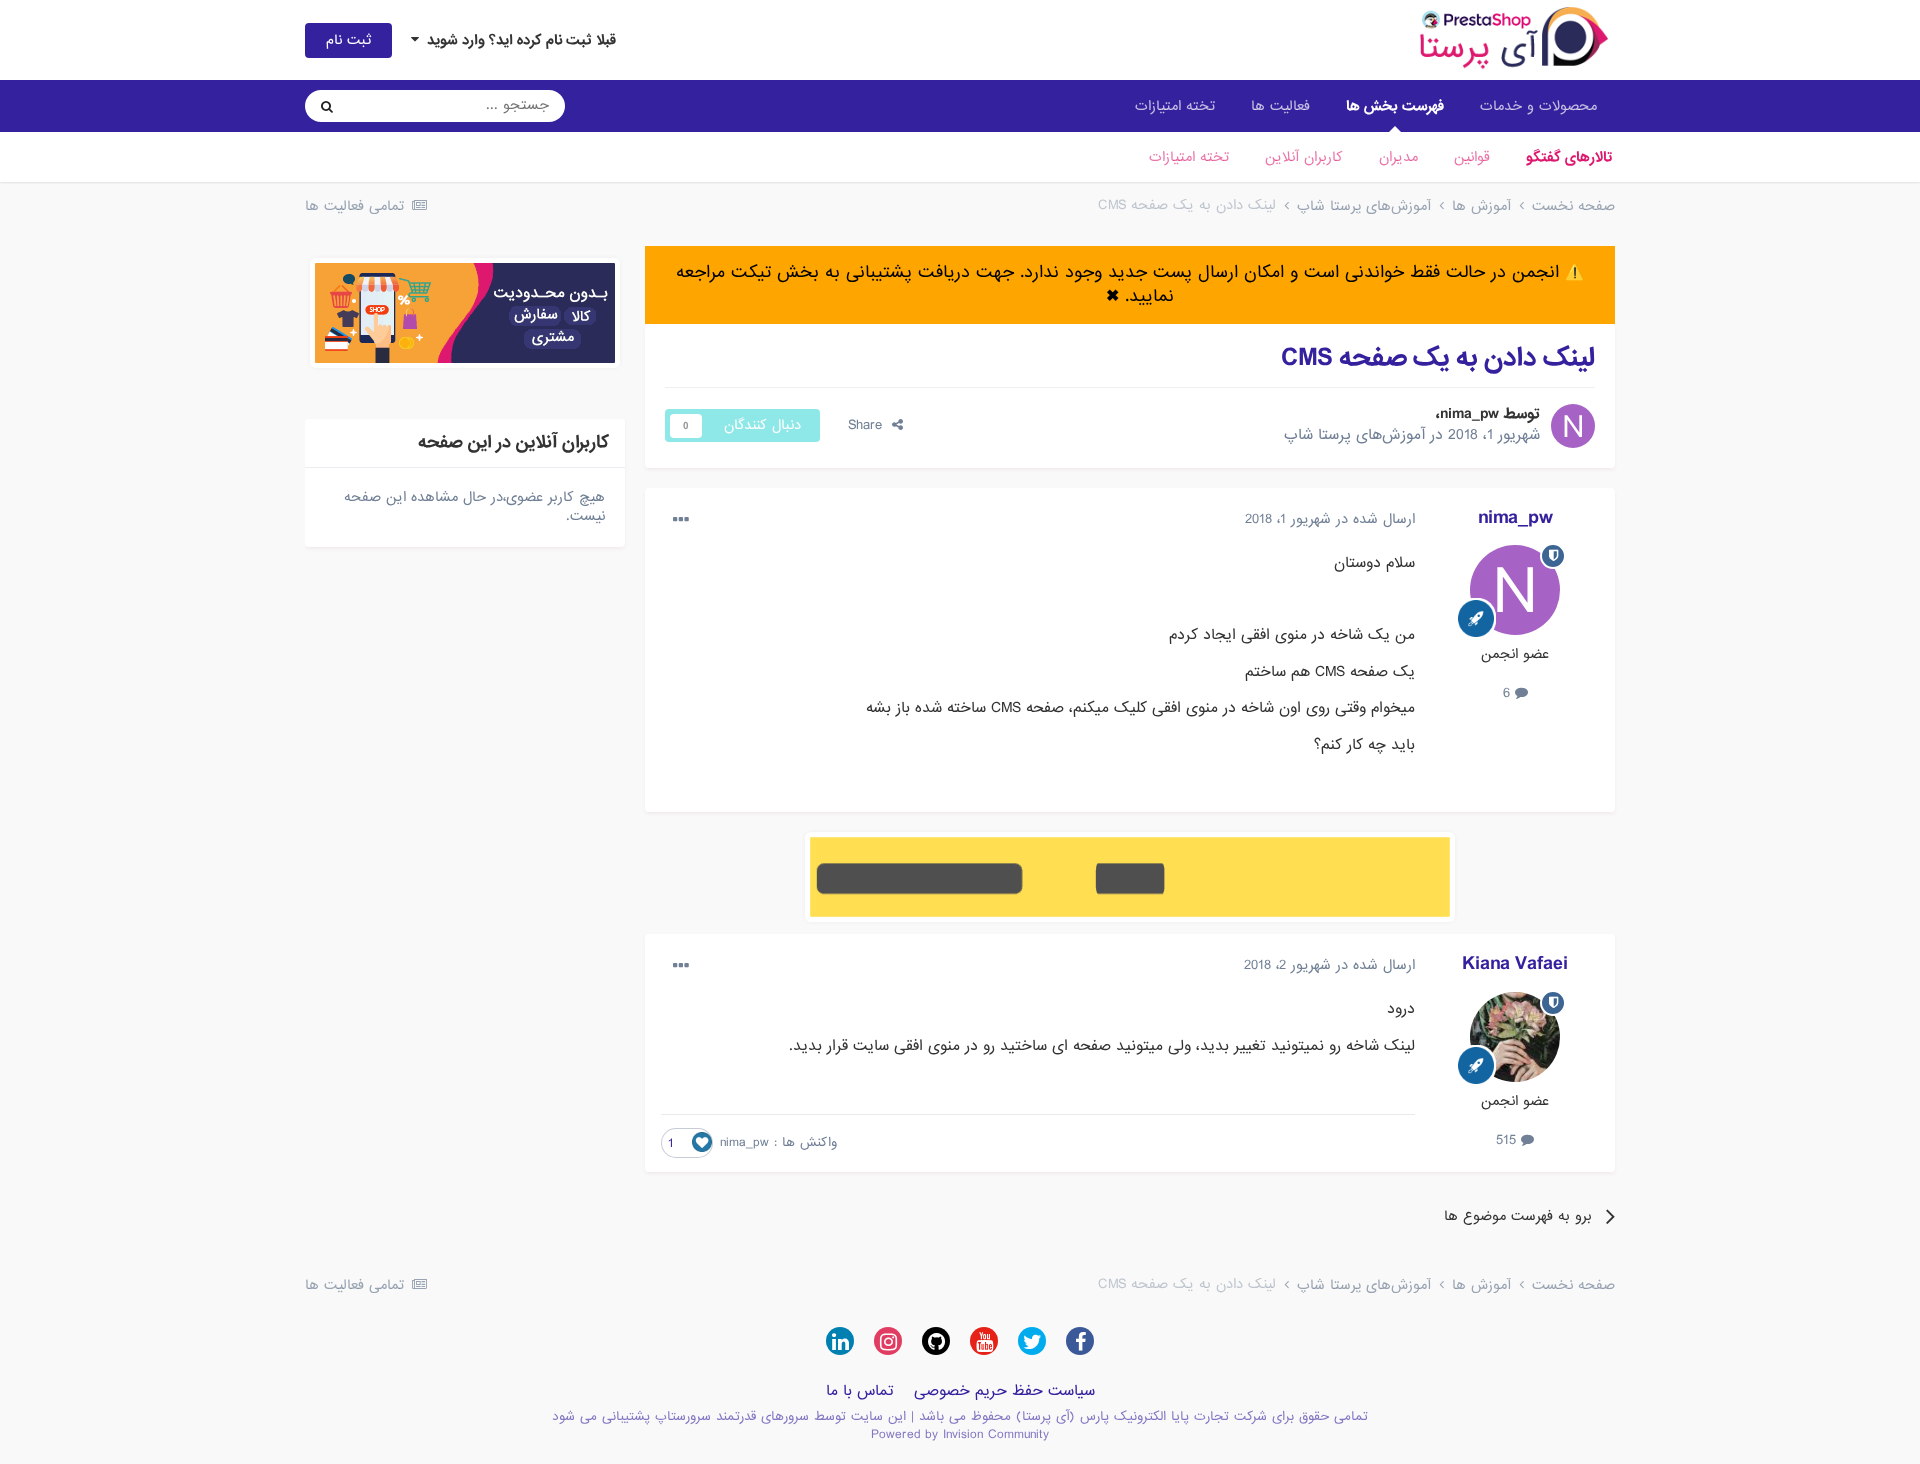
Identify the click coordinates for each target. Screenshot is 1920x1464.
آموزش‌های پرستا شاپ (1354, 435)
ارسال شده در (1330, 519)
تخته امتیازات (1189, 157)
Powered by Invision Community (960, 1434)
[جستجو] (327, 106)
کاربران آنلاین (1304, 157)
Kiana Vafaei (1515, 964)
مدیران (1398, 157)
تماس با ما (860, 1391)
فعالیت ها (1280, 106)
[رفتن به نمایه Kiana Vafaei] (1515, 1037)
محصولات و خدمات (1538, 106)
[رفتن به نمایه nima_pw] (1573, 426)
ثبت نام (348, 40)
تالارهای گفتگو (1569, 157)
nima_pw (1469, 414)
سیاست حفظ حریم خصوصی (1004, 1391)
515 (1508, 1140)
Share (870, 425)
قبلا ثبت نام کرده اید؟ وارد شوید (517, 40)
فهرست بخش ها (1395, 106)
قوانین (1472, 157)
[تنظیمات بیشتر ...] (681, 520)
